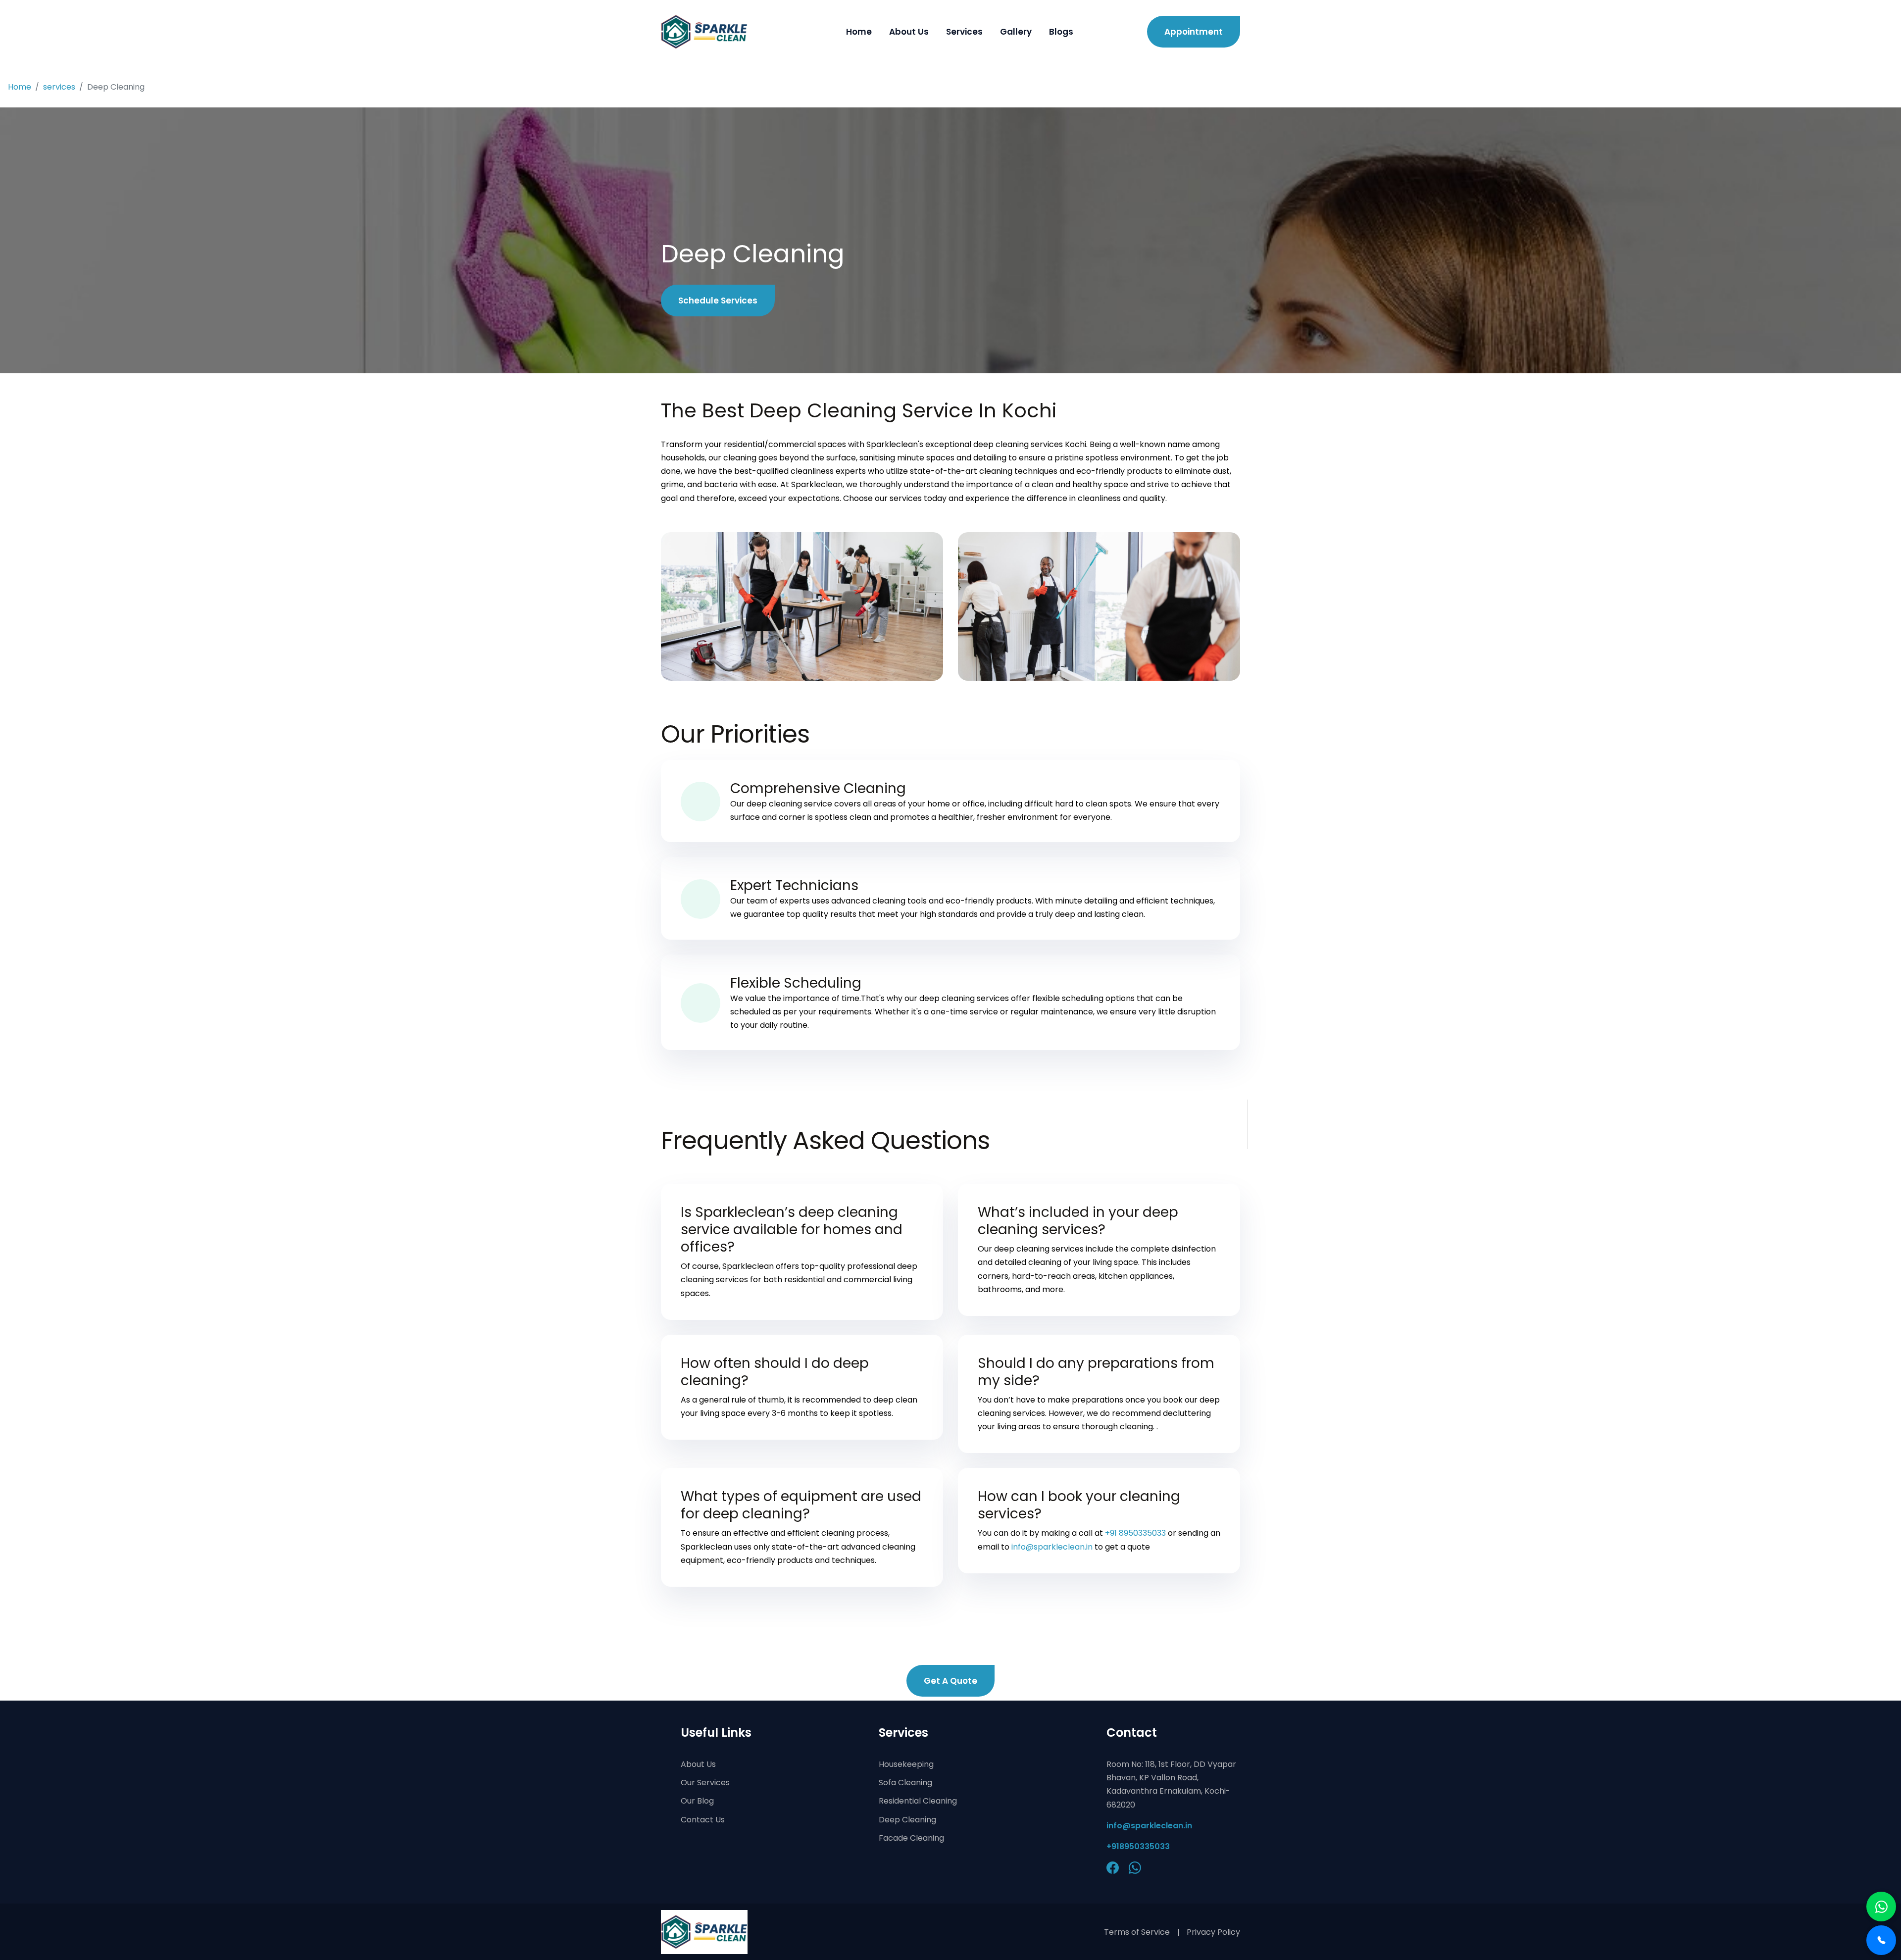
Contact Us (703, 1820)
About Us (909, 32)
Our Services (705, 1783)
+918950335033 (1138, 1846)
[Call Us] (1881, 1940)
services (59, 87)
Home (859, 32)
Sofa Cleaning (905, 1783)
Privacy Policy (1213, 1932)
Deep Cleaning (907, 1820)
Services (964, 32)
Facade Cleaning (911, 1838)
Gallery (1016, 32)
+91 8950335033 (1135, 1533)
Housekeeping (906, 1764)
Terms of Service (1137, 1932)
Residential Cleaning (918, 1801)
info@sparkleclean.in (1052, 1547)
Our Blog (697, 1801)
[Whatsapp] (1881, 1907)
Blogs (1061, 32)
